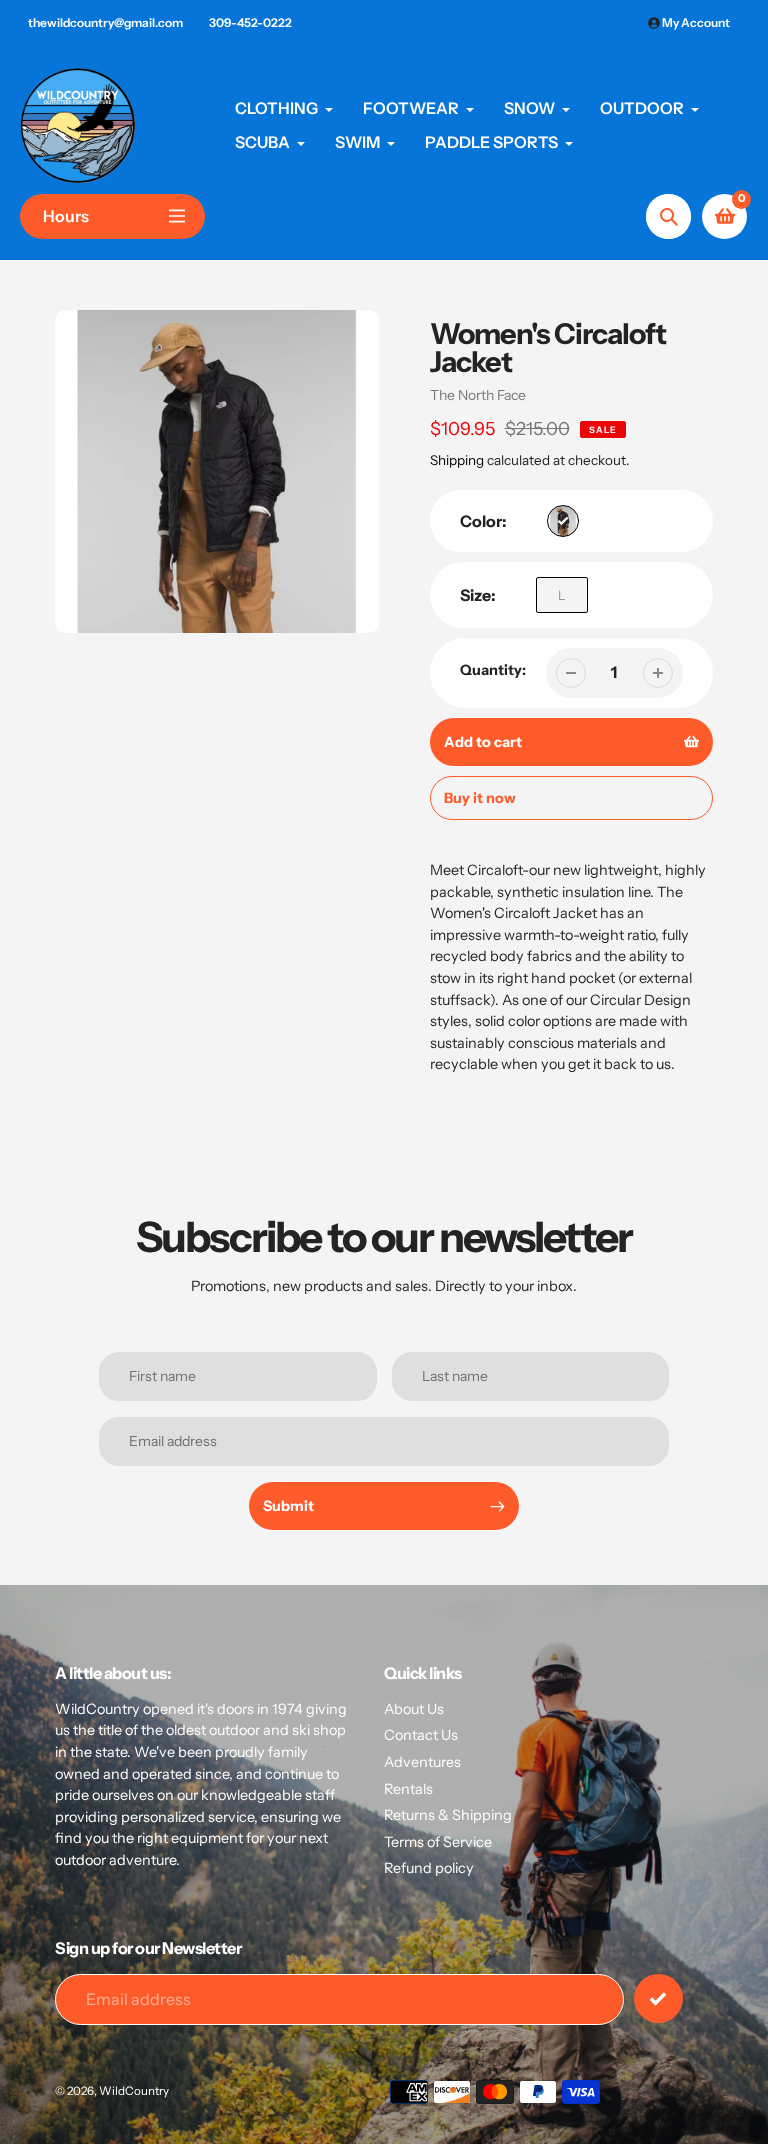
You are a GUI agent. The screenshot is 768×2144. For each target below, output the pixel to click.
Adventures (422, 1762)
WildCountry (134, 2091)
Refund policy (429, 1868)
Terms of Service (438, 1842)
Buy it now (480, 798)
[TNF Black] (563, 521)
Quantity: (493, 670)
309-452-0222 (250, 22)
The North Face (478, 395)
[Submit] (658, 1998)
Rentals (408, 1789)
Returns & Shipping (448, 1815)
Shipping (457, 460)
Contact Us (421, 1735)
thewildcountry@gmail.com (105, 22)
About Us (414, 1709)
